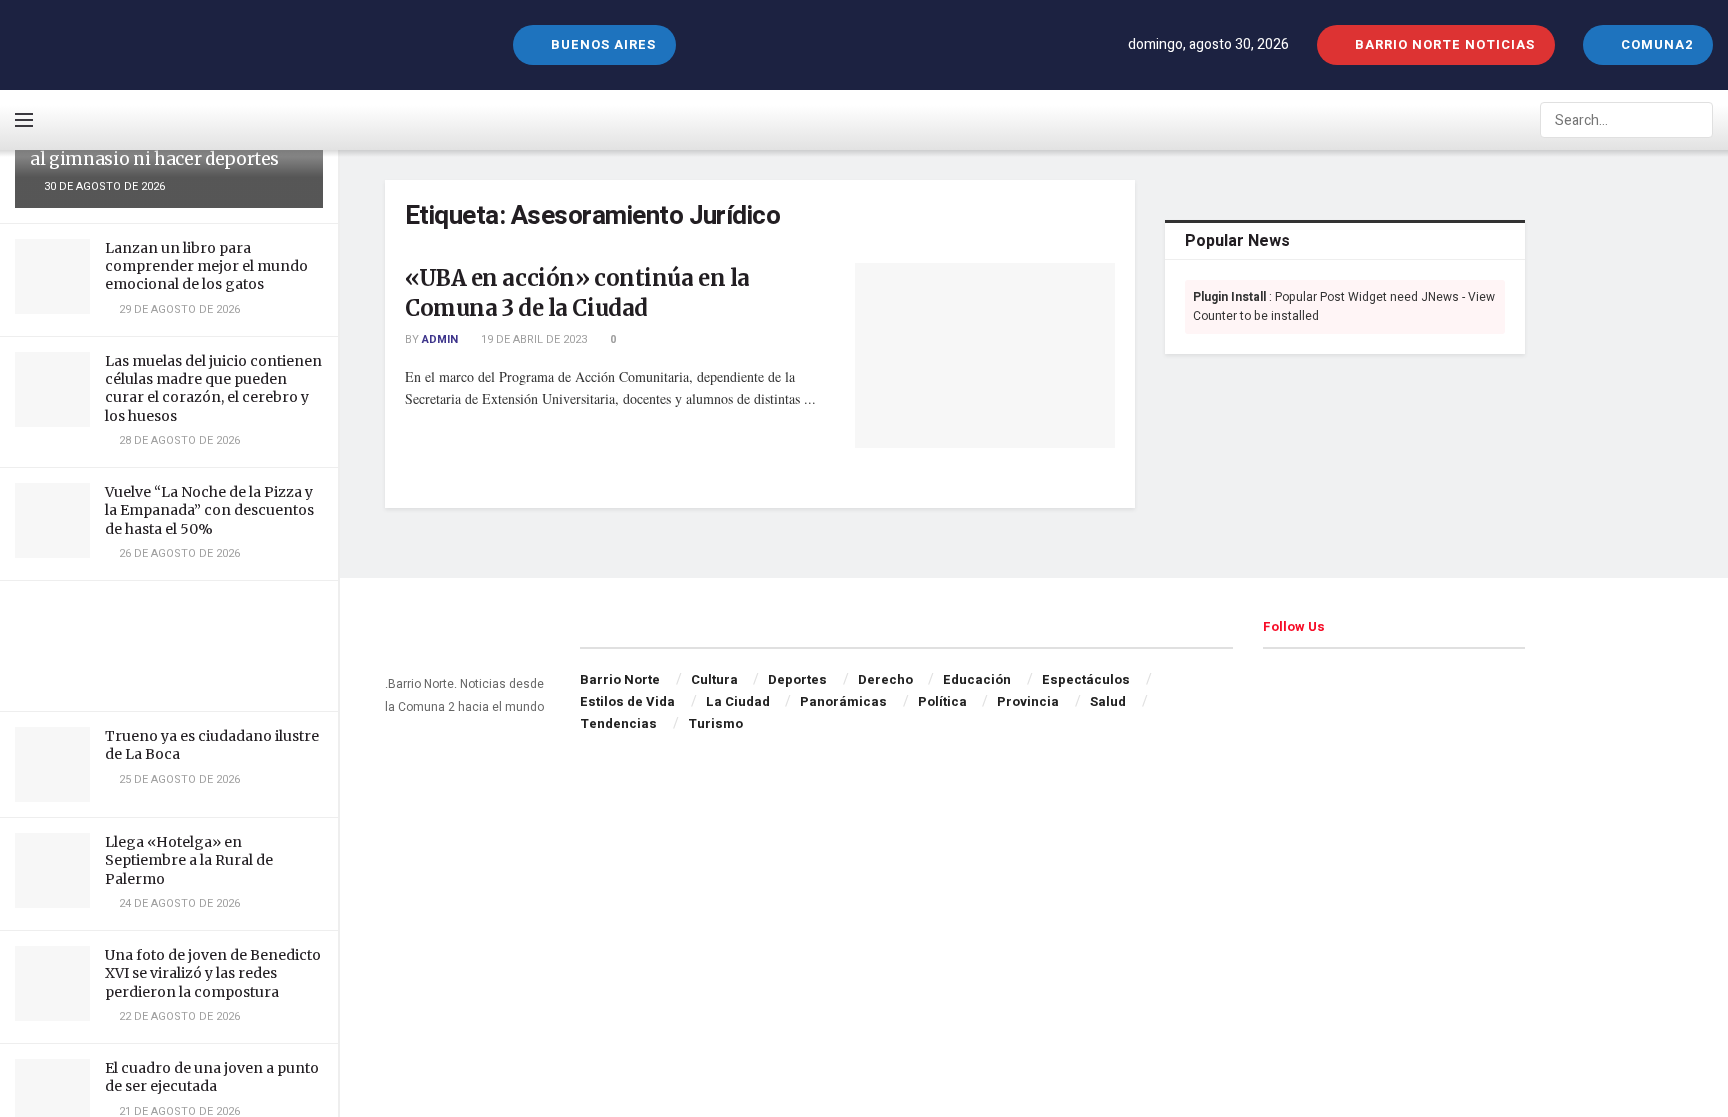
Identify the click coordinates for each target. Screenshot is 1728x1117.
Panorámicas (843, 701)
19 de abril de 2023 (532, 339)
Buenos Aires (601, 44)
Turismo (715, 723)
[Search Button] (1696, 120)
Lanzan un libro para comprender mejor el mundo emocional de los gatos (206, 266)
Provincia (1028, 701)
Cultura (714, 679)
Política (942, 701)
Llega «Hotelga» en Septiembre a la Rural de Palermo (189, 860)
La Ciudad (738, 701)
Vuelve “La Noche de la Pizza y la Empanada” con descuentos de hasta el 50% (209, 510)
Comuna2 (1655, 44)
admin (440, 339)
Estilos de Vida (627, 701)
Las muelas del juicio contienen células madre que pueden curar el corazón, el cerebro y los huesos (213, 388)
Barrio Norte (620, 679)
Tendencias (618, 723)
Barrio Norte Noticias (1443, 44)
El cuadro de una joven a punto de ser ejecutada (212, 1077)
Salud (1108, 701)
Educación (977, 679)
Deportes (797, 679)
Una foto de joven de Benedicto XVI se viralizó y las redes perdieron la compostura (213, 973)
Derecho (885, 679)
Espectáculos (1086, 679)
